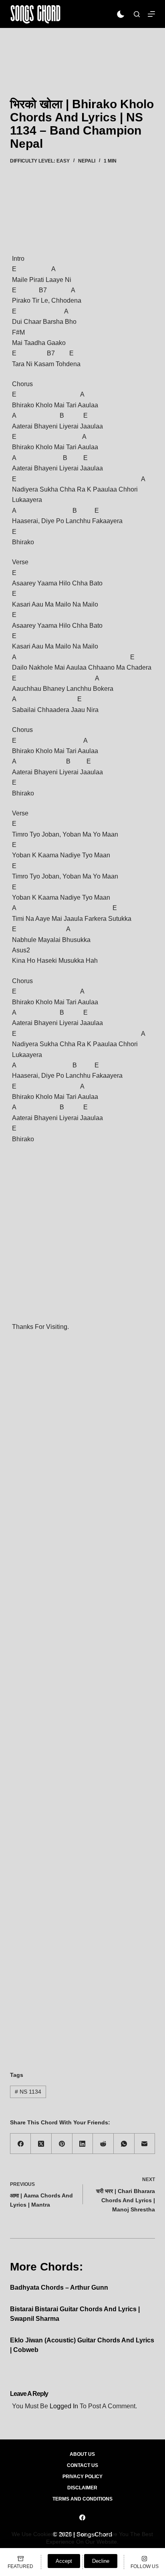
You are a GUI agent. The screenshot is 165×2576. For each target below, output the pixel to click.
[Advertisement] (82, 51)
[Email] (145, 2144)
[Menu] (151, 14)
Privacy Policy (82, 2477)
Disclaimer (82, 2488)
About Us (82, 2454)
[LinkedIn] (83, 2144)
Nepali (87, 161)
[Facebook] (21, 2144)
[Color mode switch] (121, 14)
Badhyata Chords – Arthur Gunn (59, 2287)
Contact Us (82, 2465)
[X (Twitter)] (41, 2144)
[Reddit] (103, 2144)
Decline (101, 2561)
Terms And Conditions (82, 2499)
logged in (64, 2406)
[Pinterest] (62, 2144)
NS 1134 (28, 2092)
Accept (64, 2561)
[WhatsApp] (124, 2144)
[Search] (137, 14)
